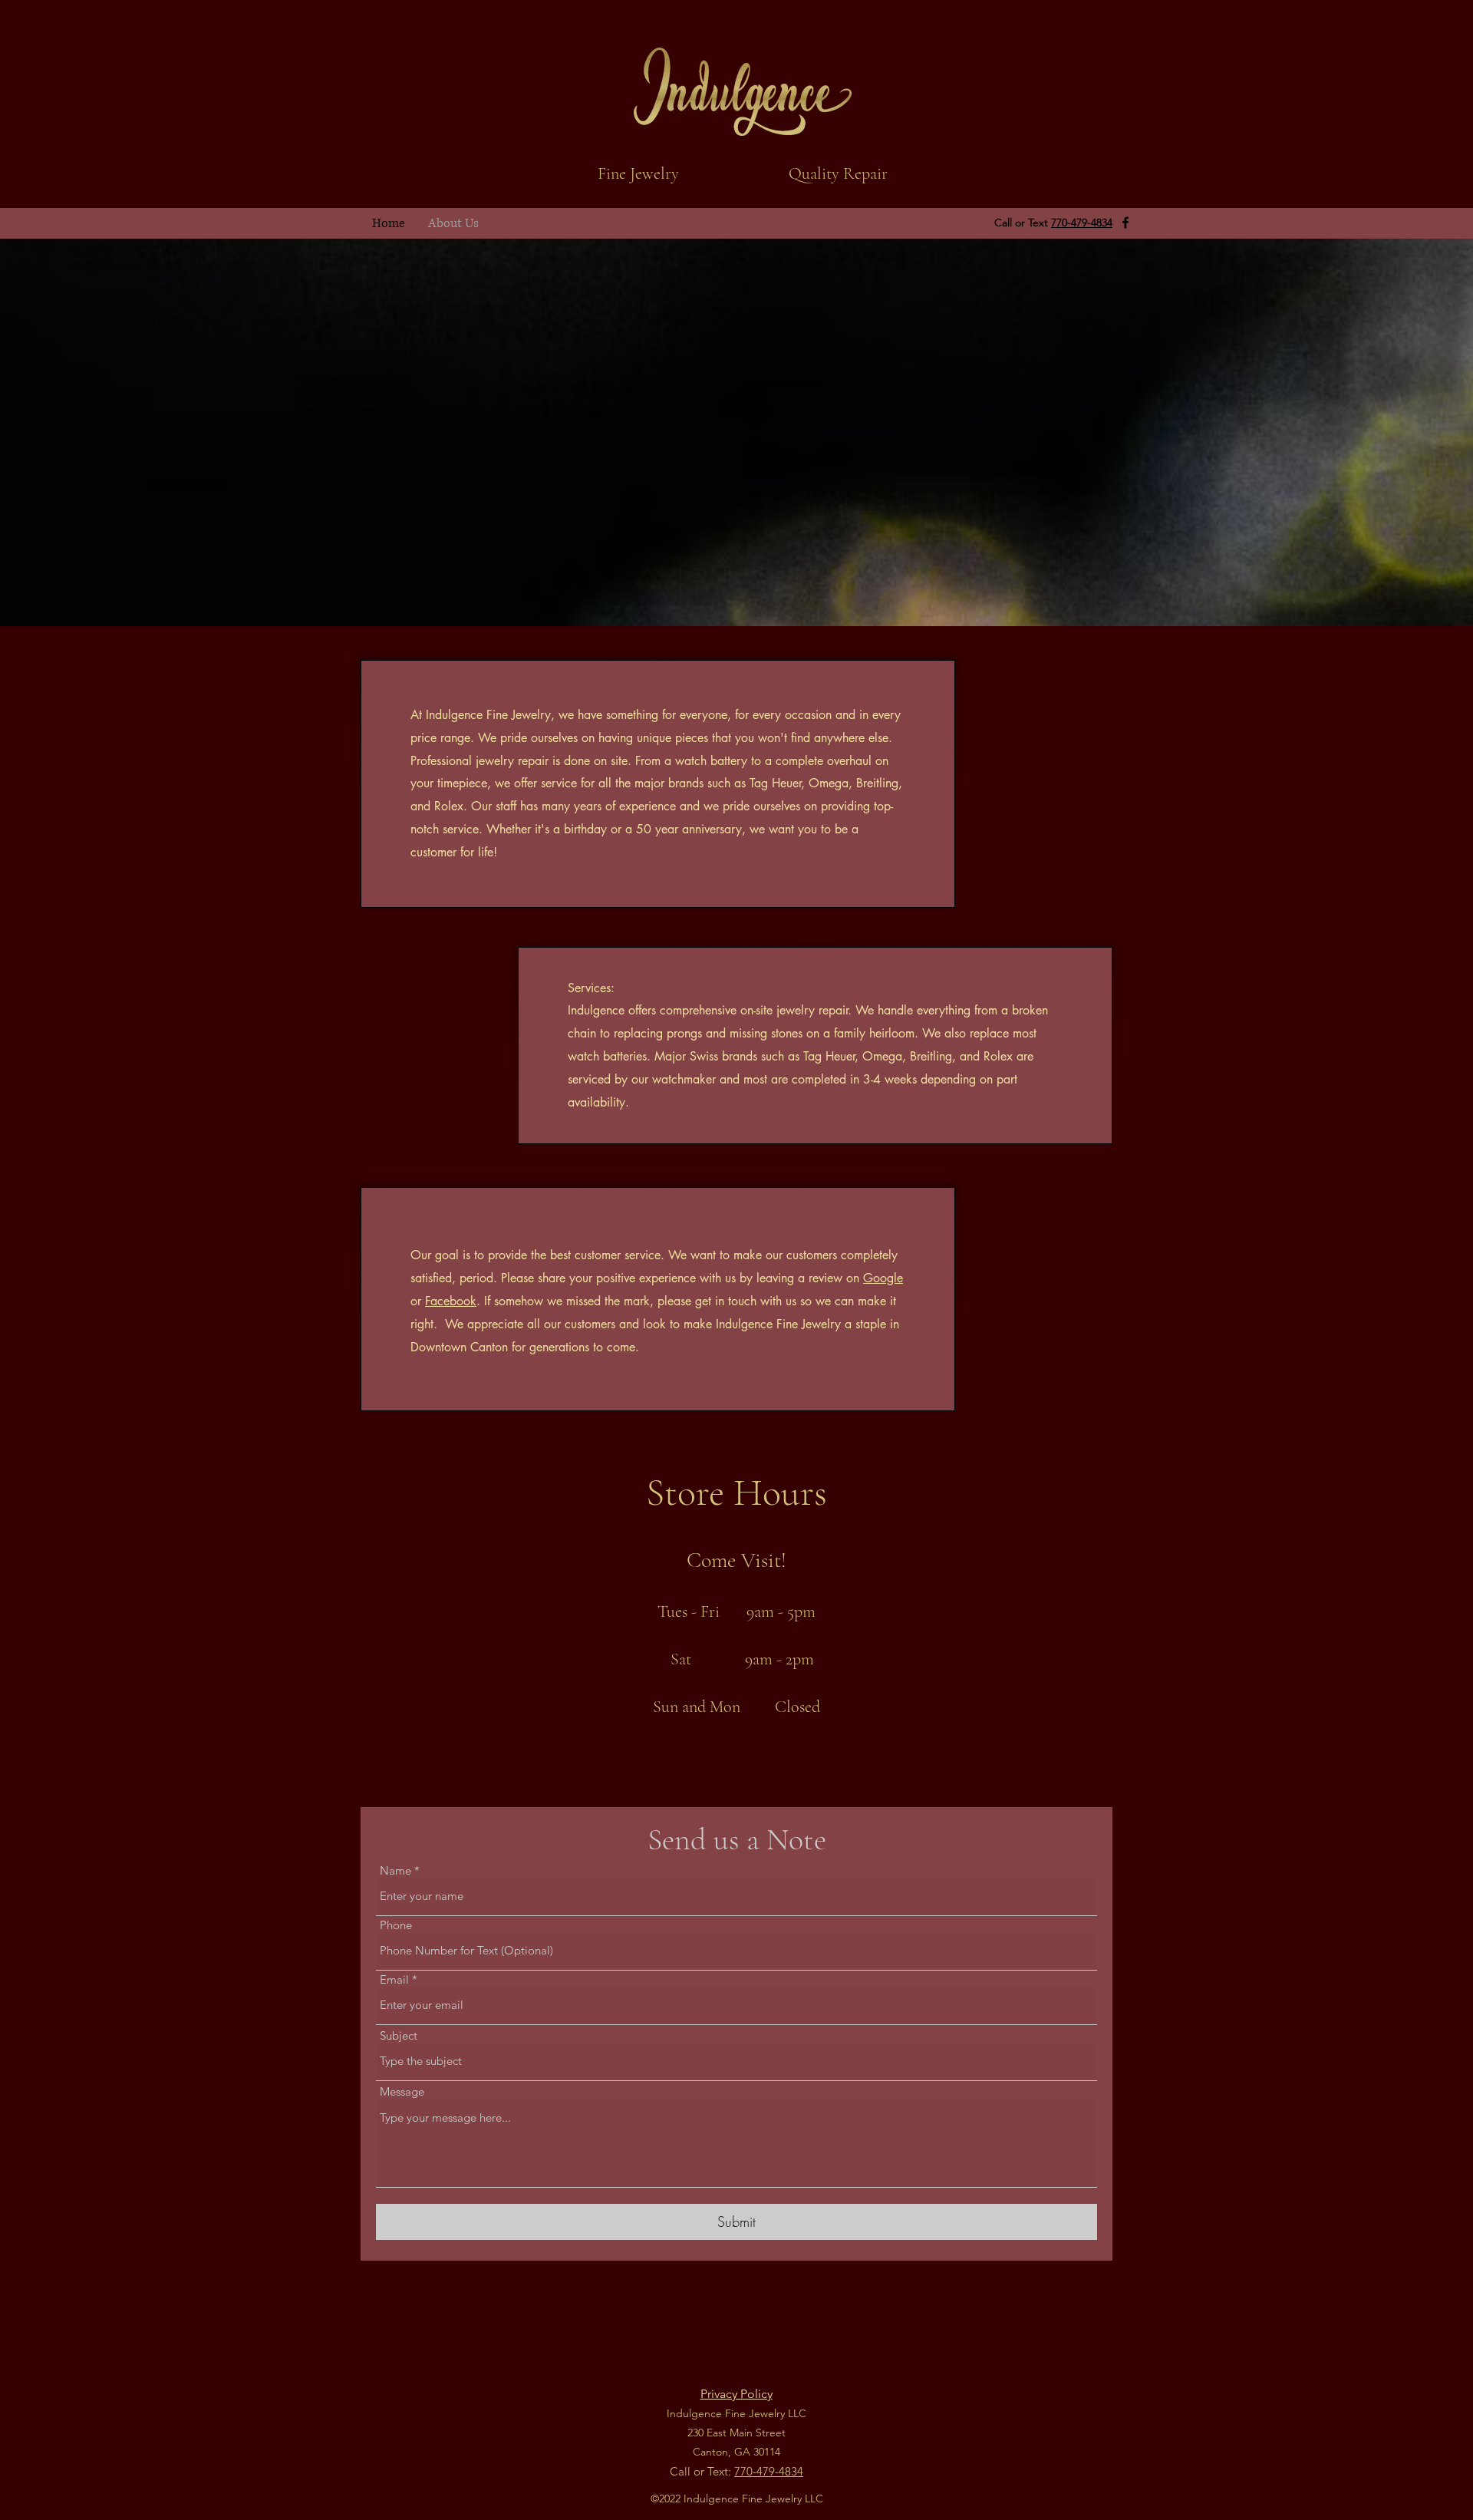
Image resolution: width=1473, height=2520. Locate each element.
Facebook (451, 1301)
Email (394, 1979)
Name (395, 1870)
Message (402, 2091)
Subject (399, 2035)
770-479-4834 (1082, 223)
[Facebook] (1125, 223)
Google (883, 1278)
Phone (396, 1925)
